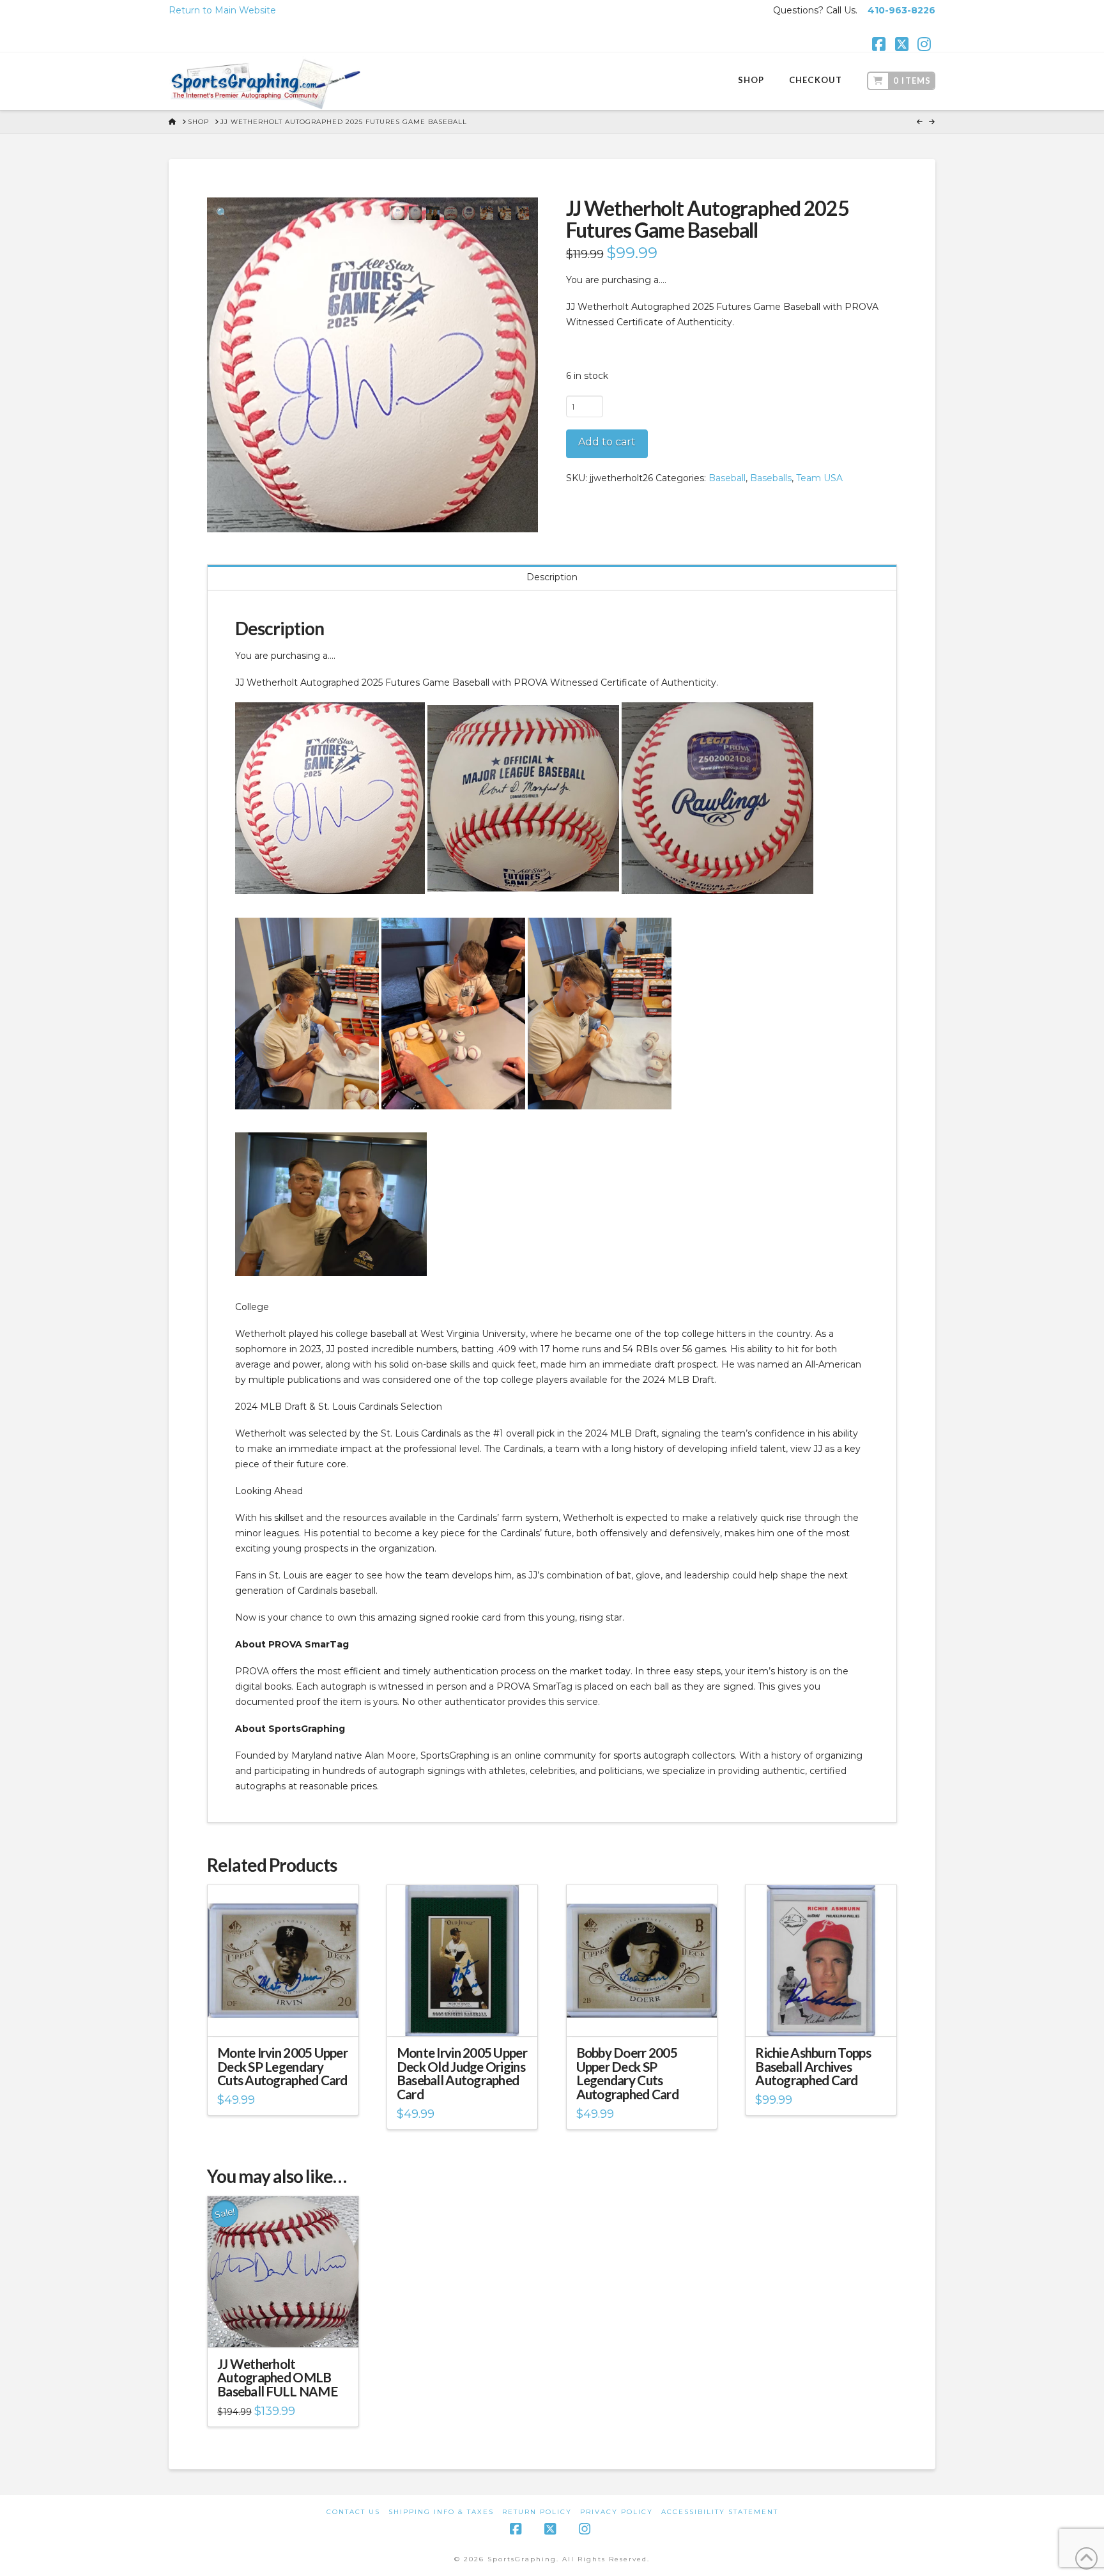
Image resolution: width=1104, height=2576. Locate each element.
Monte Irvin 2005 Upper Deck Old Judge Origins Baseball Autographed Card (462, 2073)
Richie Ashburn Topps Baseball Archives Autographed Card (813, 2067)
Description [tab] (552, 577)
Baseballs (771, 478)
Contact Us (353, 2512)
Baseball (727, 478)
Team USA (819, 478)
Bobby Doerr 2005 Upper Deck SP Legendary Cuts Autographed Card (627, 2073)
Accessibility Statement (720, 2512)
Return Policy (537, 2512)
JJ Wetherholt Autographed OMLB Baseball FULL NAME (277, 2378)
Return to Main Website (222, 10)
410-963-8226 (901, 10)
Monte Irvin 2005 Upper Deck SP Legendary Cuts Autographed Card (282, 2067)
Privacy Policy (617, 2512)
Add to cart (607, 442)
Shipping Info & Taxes (441, 2512)
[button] (222, 213)
